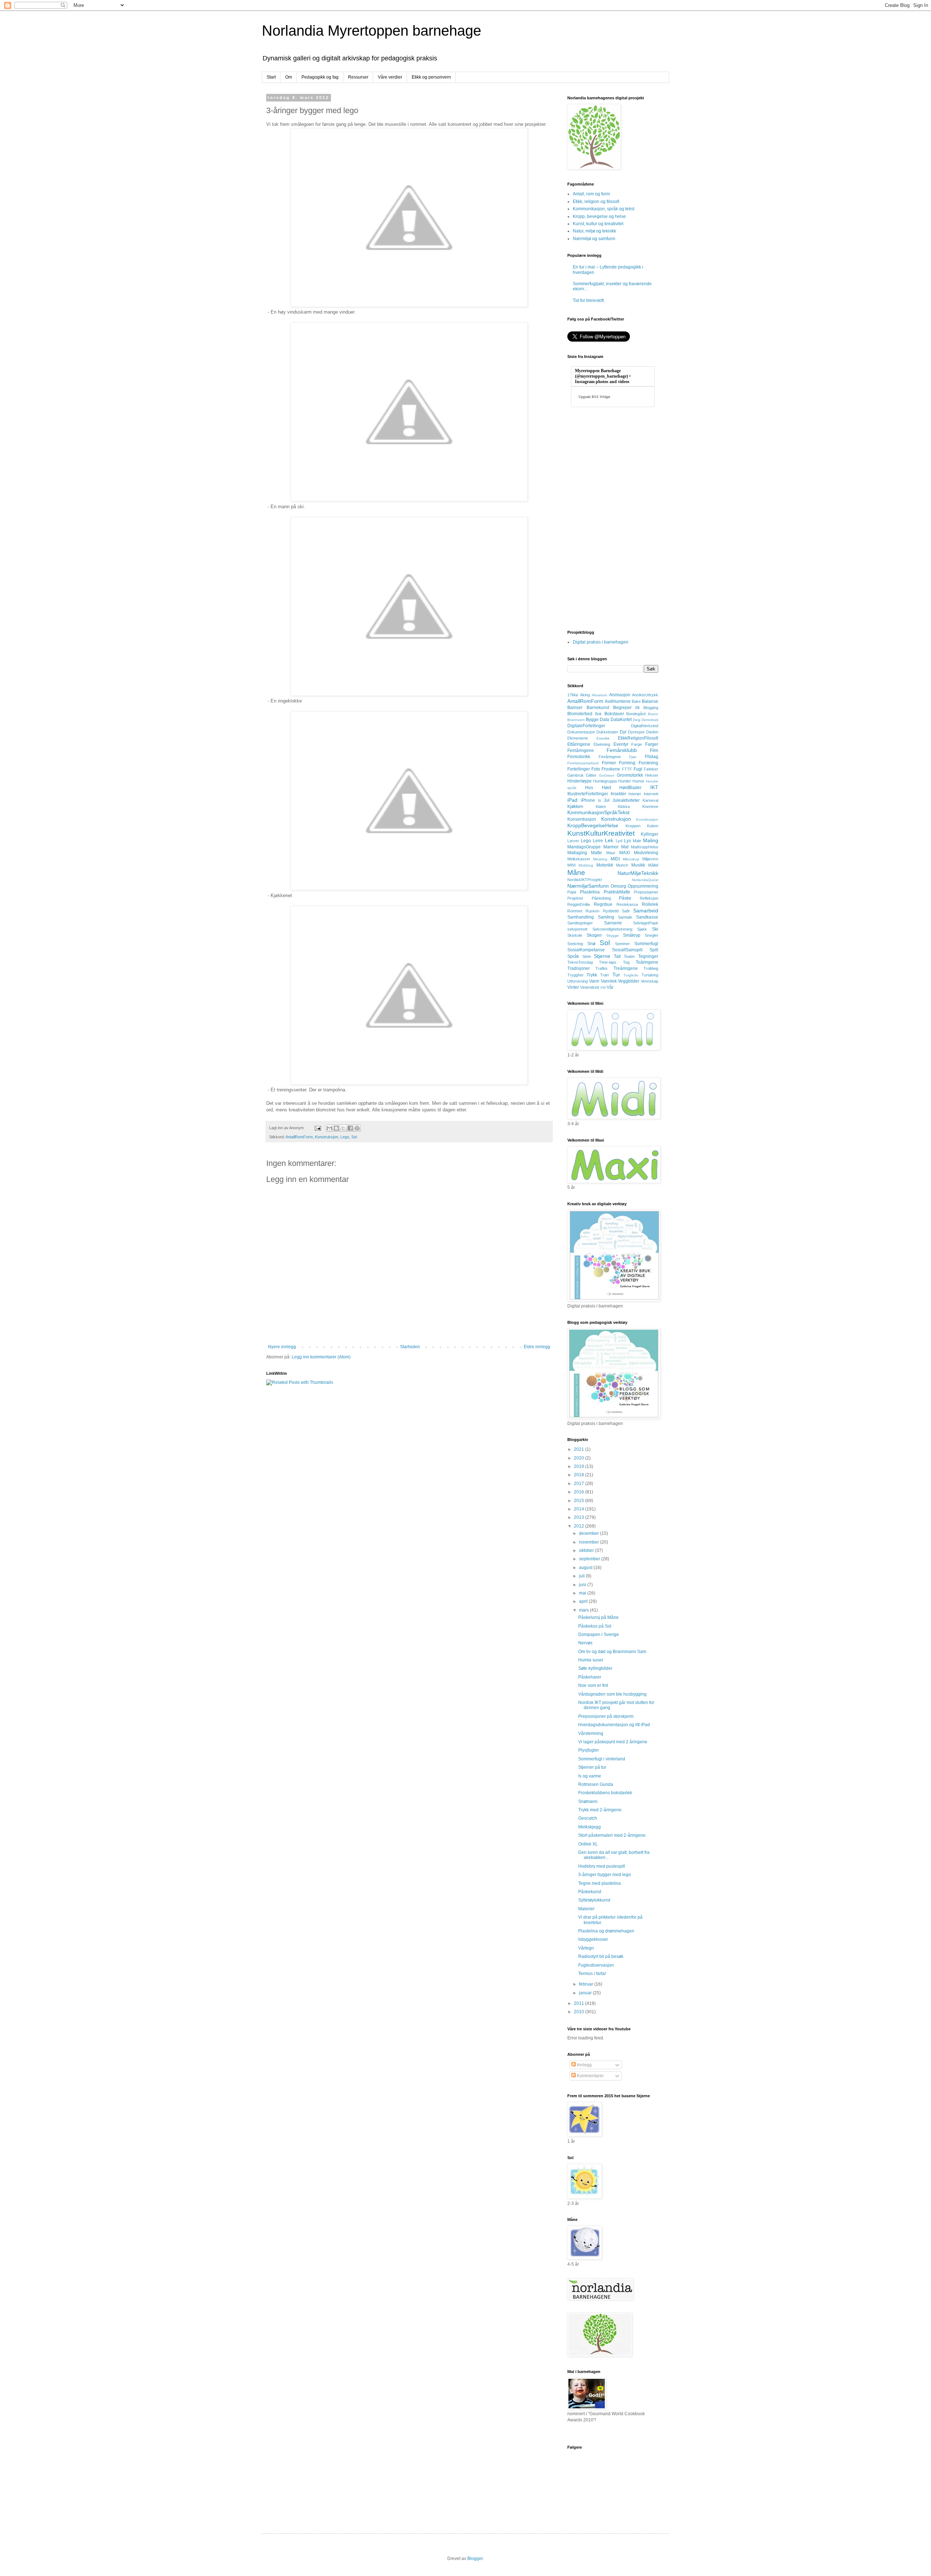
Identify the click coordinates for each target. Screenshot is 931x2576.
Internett (651, 794)
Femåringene (581, 750)
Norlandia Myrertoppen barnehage (371, 31)
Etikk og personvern (431, 77)
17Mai (573, 695)
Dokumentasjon (581, 732)
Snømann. (588, 1801)
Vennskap (650, 981)
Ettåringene (579, 744)
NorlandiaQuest (645, 880)
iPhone (588, 800)
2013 (580, 1517)
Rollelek (650, 904)
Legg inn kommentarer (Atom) (321, 1357)
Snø (591, 944)
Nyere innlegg (282, 1347)
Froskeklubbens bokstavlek (605, 1793)
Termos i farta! (592, 1974)
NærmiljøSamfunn (588, 886)
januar (586, 1993)
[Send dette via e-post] (329, 1128)
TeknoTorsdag (580, 962)
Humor (638, 781)
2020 (580, 1458)
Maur (611, 853)
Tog (626, 962)
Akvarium (599, 695)
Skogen (594, 935)
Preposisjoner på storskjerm (606, 1716)
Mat (625, 847)
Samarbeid (646, 911)
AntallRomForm (299, 1137)
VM (603, 988)
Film (654, 750)
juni (583, 1585)
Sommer (622, 944)
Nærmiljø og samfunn (594, 239)
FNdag (652, 757)
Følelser (651, 769)
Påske (625, 898)
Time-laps (608, 962)
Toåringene (647, 962)
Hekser (652, 775)
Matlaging (577, 853)
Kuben (653, 826)
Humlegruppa (605, 781)
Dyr (623, 732)
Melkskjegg (590, 1827)
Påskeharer (590, 1677)
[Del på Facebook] (350, 1128)
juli (582, 1576)
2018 (580, 1475)
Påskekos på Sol (595, 1626)
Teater (629, 956)
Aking (585, 695)
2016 (580, 1492)
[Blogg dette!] (336, 1128)
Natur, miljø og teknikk (594, 231)
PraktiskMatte (617, 892)
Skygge (613, 935)
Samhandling (581, 917)
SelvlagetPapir (646, 923)
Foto (596, 769)
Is (600, 800)
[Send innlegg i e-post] (317, 1128)
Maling (651, 840)
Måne (576, 873)
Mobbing (586, 865)
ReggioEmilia (579, 904)
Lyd (619, 841)
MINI (572, 865)
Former (609, 763)
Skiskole (575, 935)
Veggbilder (629, 981)
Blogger (475, 2559)
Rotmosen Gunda (596, 1784)
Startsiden (410, 1347)
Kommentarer (590, 2076)
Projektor (575, 898)
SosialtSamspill (627, 950)
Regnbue (603, 904)
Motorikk (605, 865)
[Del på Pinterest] (357, 1128)
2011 (580, 2003)
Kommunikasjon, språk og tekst (604, 209)
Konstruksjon (327, 1137)
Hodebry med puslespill (602, 1866)
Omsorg (618, 886)
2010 (580, 2012)
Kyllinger (650, 834)
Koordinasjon (647, 819)
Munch (622, 865)
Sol (354, 1137)
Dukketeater (607, 732)
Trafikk (602, 968)
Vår (610, 987)
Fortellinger (579, 769)
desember (590, 1533)
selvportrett (577, 929)
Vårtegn (586, 1948)
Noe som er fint (593, 1685)
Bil (637, 708)
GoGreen (607, 775)
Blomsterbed (580, 714)
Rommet (575, 911)
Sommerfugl (646, 944)
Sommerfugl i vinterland (602, 1759)
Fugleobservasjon (596, 1965)
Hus (589, 788)
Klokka (624, 807)
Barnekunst (598, 708)
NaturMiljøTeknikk (638, 873)
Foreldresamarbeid (583, 763)
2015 (580, 1501)
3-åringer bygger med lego (605, 1875)
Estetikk (603, 738)
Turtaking (650, 975)
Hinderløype (580, 781)
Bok (598, 714)
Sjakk (642, 929)
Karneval (650, 800)
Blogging (651, 708)
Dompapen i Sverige (599, 1635)
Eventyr (621, 744)
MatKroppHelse (645, 847)
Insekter (618, 794)
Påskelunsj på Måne (598, 1617)
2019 (580, 1466)
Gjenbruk (576, 775)
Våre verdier (390, 77)
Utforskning (578, 981)
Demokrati (650, 720)
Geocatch (588, 1818)
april (584, 1601)
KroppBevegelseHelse (593, 825)
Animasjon (620, 695)
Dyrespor (636, 732)
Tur (616, 975)
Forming (627, 763)
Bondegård (636, 714)
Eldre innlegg (537, 1347)
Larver (573, 841)
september (590, 1559)
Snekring (575, 944)
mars (584, 1610)
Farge (637, 744)
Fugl (638, 769)
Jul (607, 800)
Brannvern (576, 720)
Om (289, 77)
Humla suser (591, 1660)
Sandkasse (647, 917)
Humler (625, 781)
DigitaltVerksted (645, 726)
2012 (580, 1526)
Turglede (631, 975)
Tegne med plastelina (600, 1883)
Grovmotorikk (630, 775)
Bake (636, 701)
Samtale (625, 917)
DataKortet (621, 720)
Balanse (650, 701)
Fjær (633, 757)
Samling (606, 917)
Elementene (578, 738)
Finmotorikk (579, 757)
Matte (596, 853)
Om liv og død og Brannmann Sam (612, 1652)
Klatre (601, 807)
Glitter (591, 775)
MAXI (625, 853)
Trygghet (575, 975)
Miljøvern (650, 859)
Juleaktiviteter (626, 800)
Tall (617, 956)
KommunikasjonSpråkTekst (598, 812)
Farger (652, 744)
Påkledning (601, 898)
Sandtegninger (580, 923)
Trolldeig (651, 968)
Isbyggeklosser (593, 1939)
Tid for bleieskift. (589, 300)
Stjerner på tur (592, 1767)
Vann (594, 981)
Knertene (650, 807)
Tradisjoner (579, 968)
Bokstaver (614, 714)
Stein (587, 956)
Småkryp (632, 935)
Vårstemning (591, 1733)
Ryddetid (611, 911)
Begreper (622, 708)
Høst (606, 788)
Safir (626, 911)
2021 (580, 1449)
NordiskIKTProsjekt (585, 880)
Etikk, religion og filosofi (596, 202)
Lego (345, 1137)
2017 (580, 1484)
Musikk (638, 865)
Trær (605, 975)
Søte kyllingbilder (595, 1668)
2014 (580, 1509)
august (586, 1568)
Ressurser (358, 77)
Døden (652, 732)
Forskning (648, 763)
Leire (598, 841)
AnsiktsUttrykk (645, 695)
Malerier (586, 1909)
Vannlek (609, 981)
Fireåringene (610, 757)
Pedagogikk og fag (320, 77)
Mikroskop (631, 859)
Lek (609, 840)
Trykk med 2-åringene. (600, 1810)
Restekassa (627, 904)
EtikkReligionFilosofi (638, 738)
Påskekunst (590, 1892)
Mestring (600, 859)
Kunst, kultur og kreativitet (598, 224)
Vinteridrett (590, 987)
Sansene (613, 923)
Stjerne (602, 956)
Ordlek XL (588, 1844)
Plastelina (590, 892)
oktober (587, 1550)
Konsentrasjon (582, 819)
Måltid (653, 865)
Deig (637, 720)
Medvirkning (646, 853)
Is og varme (590, 1776)
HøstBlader (630, 788)
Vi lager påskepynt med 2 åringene (613, 1742)
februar (587, 1984)
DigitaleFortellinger (586, 726)
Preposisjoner (646, 892)
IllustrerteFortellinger (588, 794)
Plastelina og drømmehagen (606, 1931)
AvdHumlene (618, 701)
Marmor (611, 847)
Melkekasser (579, 859)
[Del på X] (343, 1128)
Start (271, 77)
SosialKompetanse (586, 950)
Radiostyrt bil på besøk (601, 1956)
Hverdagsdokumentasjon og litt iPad (614, 1725)
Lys (628, 841)
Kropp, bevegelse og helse (599, 216)
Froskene (611, 769)
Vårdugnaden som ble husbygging (612, 1694)
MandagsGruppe (584, 847)
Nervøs (585, 1643)
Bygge (592, 720)
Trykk (592, 975)
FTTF (627, 769)
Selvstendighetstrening (612, 929)
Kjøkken (575, 807)
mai (583, 1593)
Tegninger (648, 956)
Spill (654, 950)
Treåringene (626, 968)
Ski (655, 929)
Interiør (635, 794)
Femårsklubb (622, 750)
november (590, 1542)
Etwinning (602, 744)
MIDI (615, 859)
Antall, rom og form (591, 194)
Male (637, 841)
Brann (653, 714)
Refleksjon (649, 898)
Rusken (592, 911)
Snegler (652, 935)
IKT (654, 787)
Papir (572, 892)
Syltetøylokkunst (594, 1900)
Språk (573, 956)
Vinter (573, 987)
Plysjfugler (589, 1750)
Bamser (575, 708)
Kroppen (633, 826)
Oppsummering (643, 886)
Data (604, 720)
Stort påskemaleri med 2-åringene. (612, 1835)
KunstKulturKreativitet (601, 833)
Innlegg (584, 2065)
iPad (572, 800)
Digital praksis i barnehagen (601, 642)
